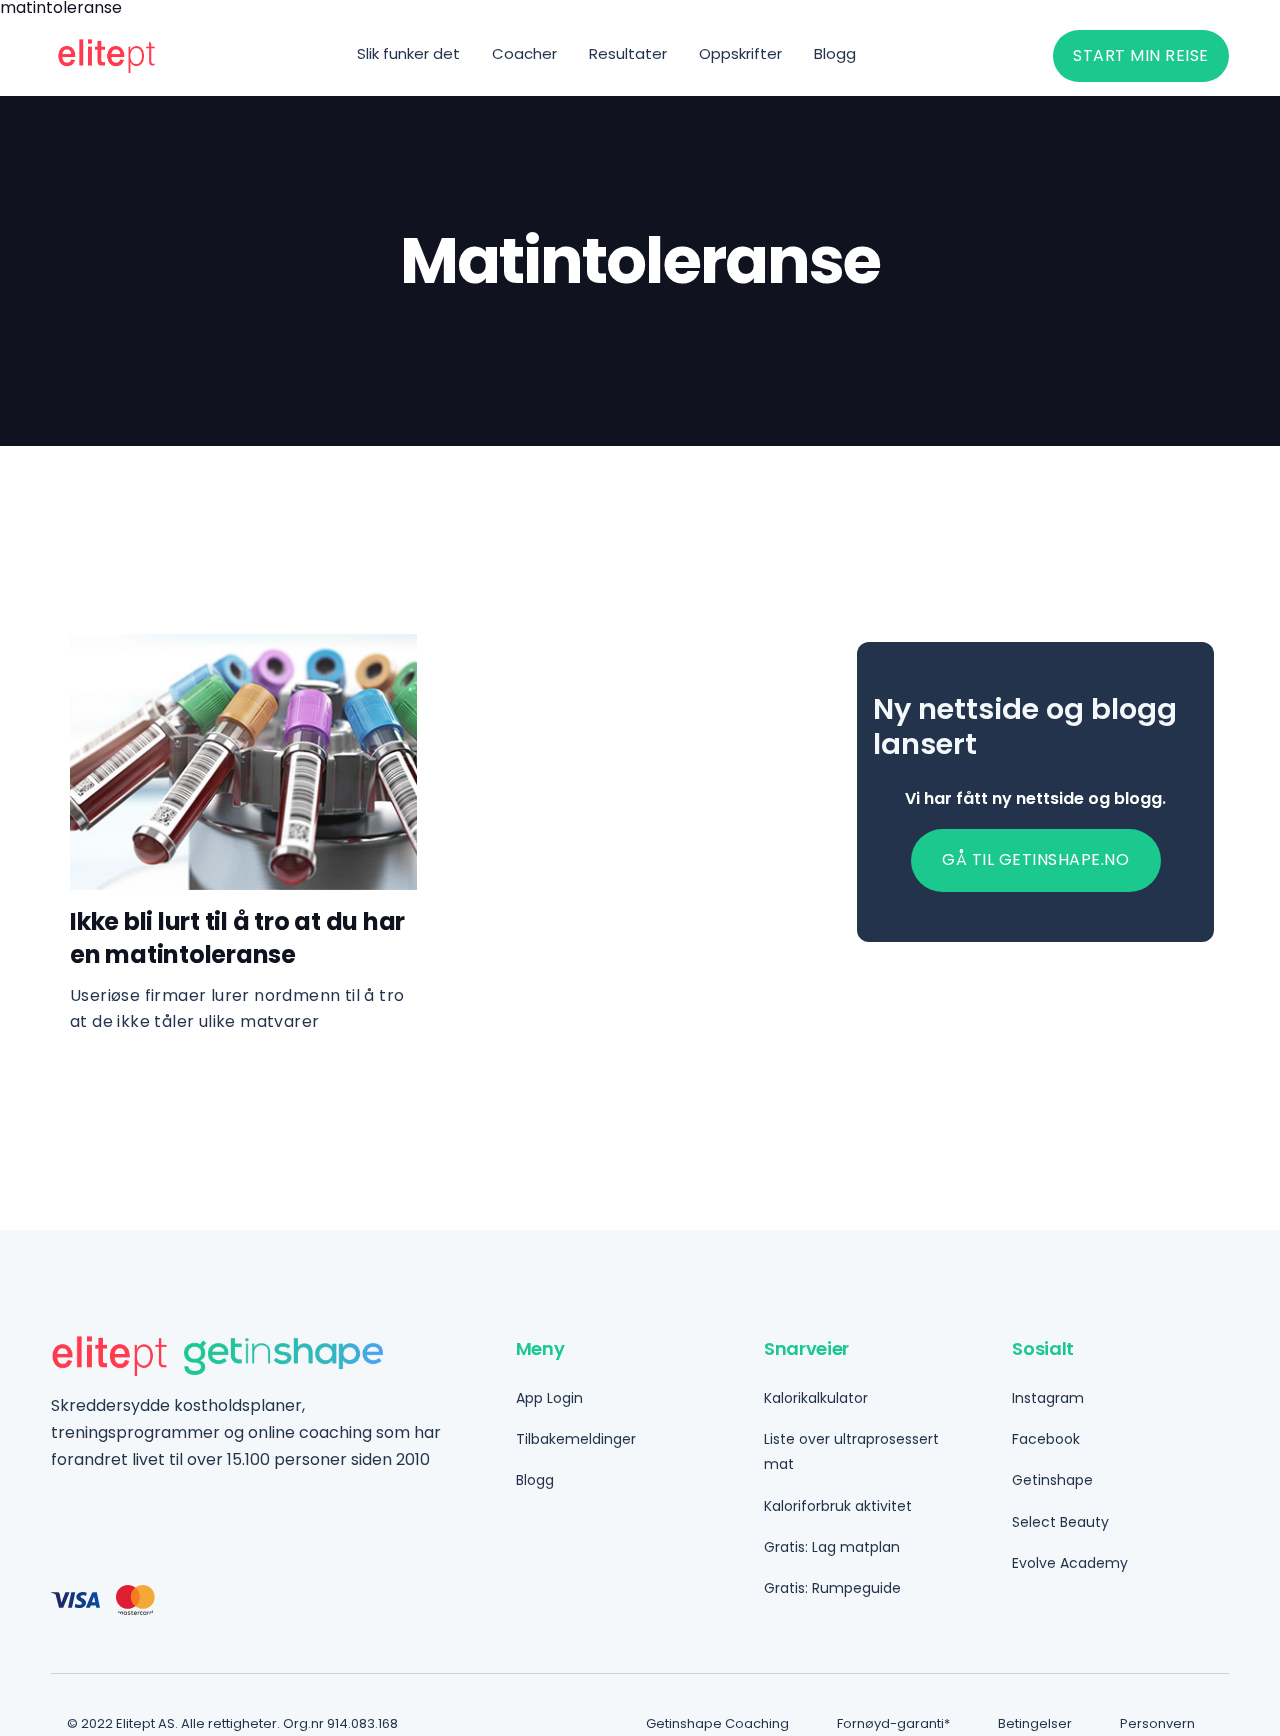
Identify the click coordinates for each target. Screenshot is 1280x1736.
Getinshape (1052, 1480)
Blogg (535, 1480)
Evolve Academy (1070, 1563)
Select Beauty (1060, 1522)
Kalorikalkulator (816, 1398)
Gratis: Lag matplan (832, 1547)
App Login (549, 1398)
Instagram (1048, 1398)
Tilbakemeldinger (576, 1439)
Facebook (1046, 1439)
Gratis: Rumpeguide (832, 1588)
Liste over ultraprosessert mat (851, 1451)
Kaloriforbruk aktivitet (838, 1506)
